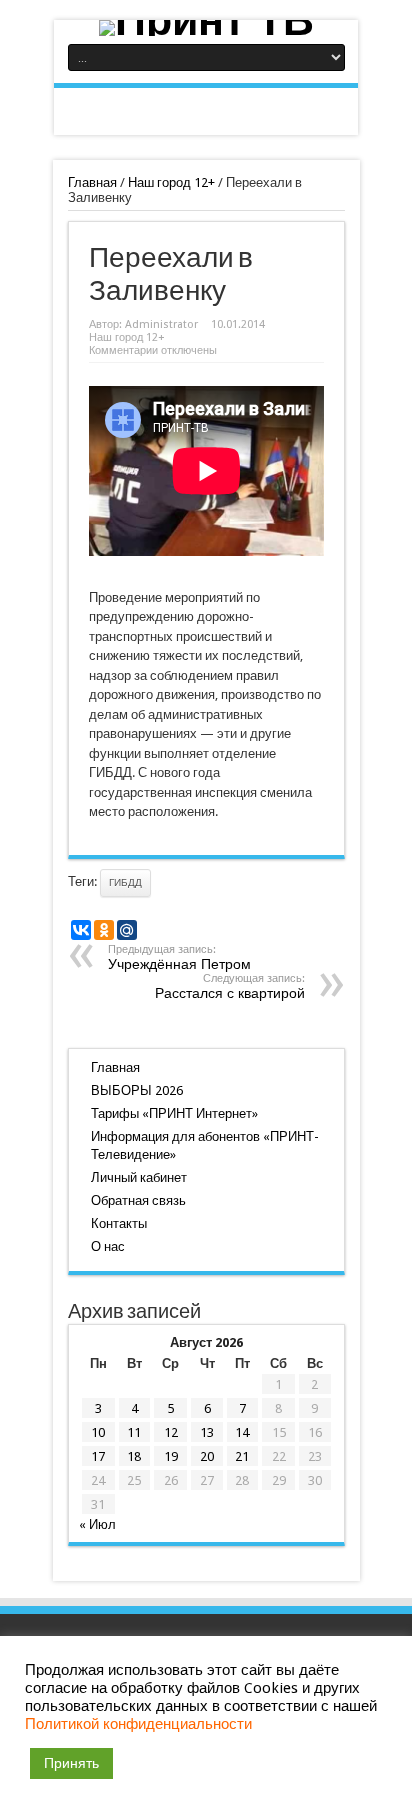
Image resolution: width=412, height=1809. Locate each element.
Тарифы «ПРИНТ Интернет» (174, 1113)
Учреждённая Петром (179, 957)
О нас (108, 1246)
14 (242, 1432)
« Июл (97, 1524)
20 (207, 1456)
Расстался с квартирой (230, 986)
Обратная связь (138, 1200)
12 (171, 1432)
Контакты (119, 1223)
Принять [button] (71, 1763)
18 (134, 1456)
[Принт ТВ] (206, 28)
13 (207, 1432)
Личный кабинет (139, 1177)
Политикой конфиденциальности (138, 1724)
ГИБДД (125, 882)
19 (171, 1456)
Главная (92, 182)
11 (134, 1432)
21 (242, 1456)
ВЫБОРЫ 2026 (137, 1090)
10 (98, 1432)
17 (98, 1456)
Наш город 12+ (171, 182)
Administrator (161, 324)
